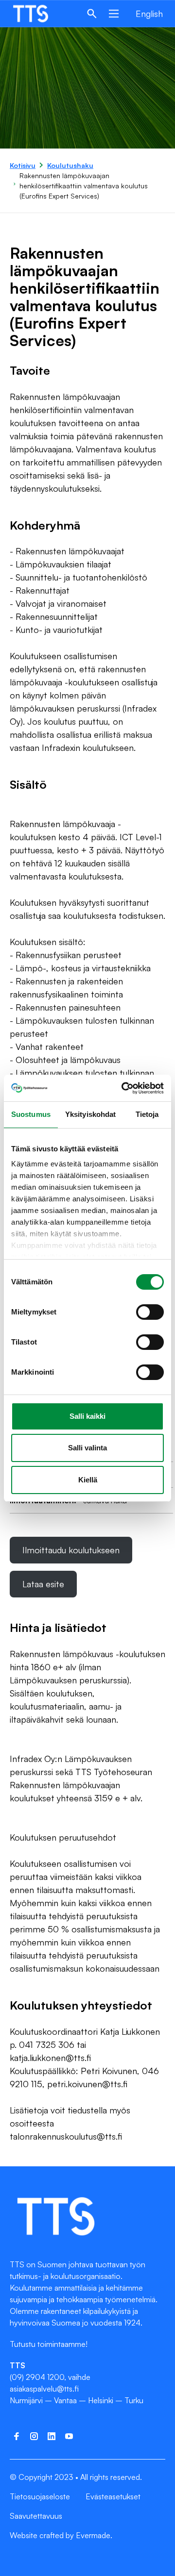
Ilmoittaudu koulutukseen (77, 1554)
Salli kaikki (87, 1416)
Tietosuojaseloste (40, 2496)
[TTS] (40, 14)
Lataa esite (43, 1584)
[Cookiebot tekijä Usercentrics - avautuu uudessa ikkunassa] (123, 1088)
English (149, 14)
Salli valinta (87, 1448)
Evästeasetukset (113, 2496)
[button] (92, 14)
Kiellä (88, 1480)
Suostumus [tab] (31, 1114)
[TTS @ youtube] (69, 2436)
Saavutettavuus (36, 2516)
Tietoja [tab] (147, 1114)
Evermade (93, 2535)
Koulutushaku (70, 165)
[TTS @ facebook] (17, 2436)
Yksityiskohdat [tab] (90, 1114)
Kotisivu (23, 165)
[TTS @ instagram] (34, 2436)
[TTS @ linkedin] (52, 2436)
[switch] (150, 1312)
